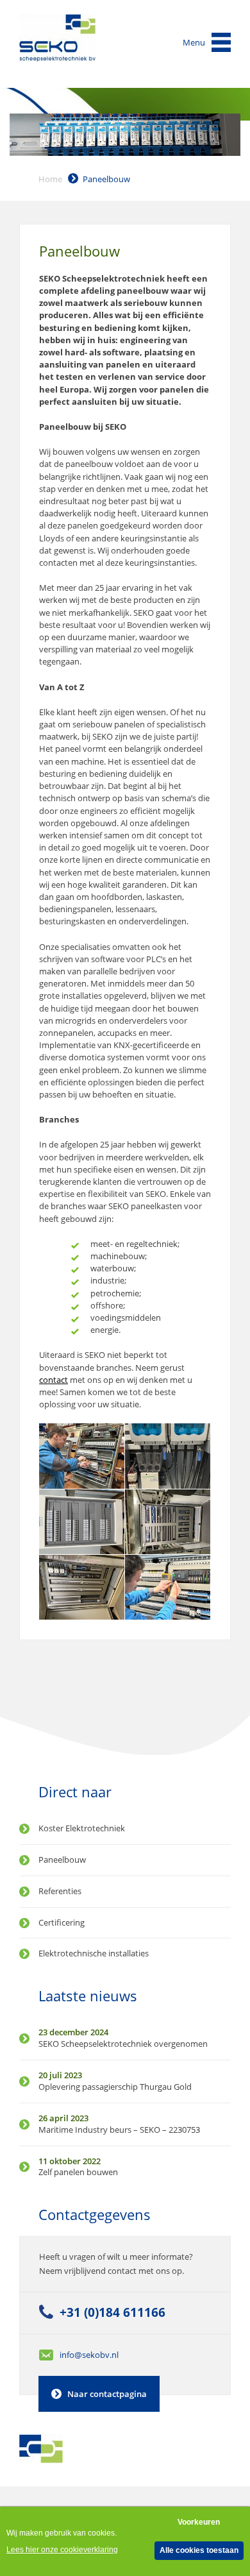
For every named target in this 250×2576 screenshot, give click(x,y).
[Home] (58, 38)
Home (50, 179)
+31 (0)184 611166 (113, 2312)
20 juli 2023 (60, 2075)
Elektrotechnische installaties (94, 1953)
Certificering (62, 1922)
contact (54, 1380)
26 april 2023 (63, 2118)
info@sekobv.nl (89, 2355)
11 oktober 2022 (70, 2161)
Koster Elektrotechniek (82, 1828)
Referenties (60, 1891)
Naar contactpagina (107, 2394)
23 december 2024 (73, 2032)
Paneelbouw (106, 179)
